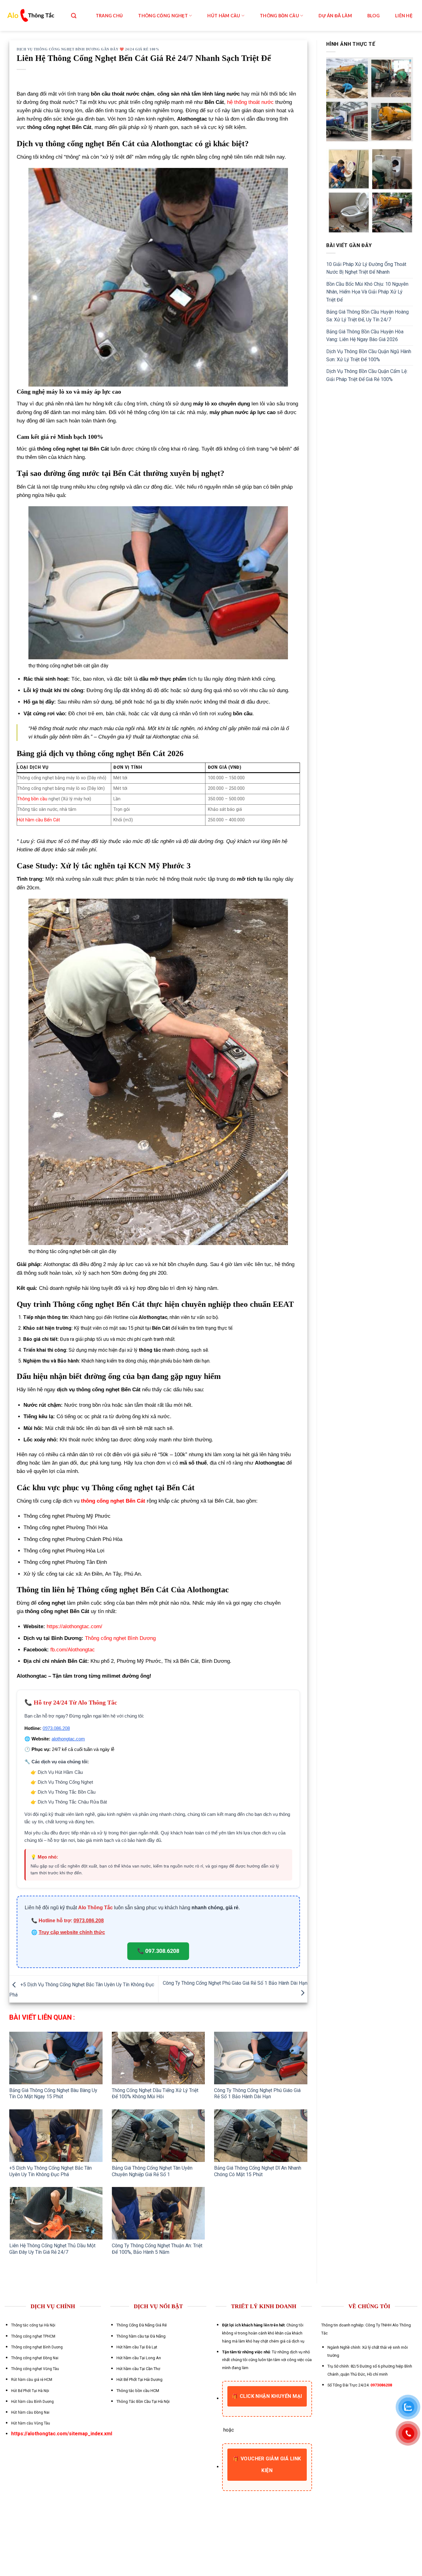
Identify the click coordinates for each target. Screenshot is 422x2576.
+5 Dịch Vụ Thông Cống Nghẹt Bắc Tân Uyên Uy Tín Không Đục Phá (51, 2171)
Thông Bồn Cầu (279, 16)
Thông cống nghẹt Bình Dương (120, 1638)
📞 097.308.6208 (158, 1951)
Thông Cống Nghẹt (163, 16)
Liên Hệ (404, 16)
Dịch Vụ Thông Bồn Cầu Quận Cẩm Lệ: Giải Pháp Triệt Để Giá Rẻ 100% (367, 375)
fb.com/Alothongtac (73, 1650)
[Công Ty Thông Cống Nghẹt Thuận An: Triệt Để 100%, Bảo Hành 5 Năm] (158, 2213)
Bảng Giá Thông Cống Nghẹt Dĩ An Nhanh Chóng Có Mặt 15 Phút (258, 2171)
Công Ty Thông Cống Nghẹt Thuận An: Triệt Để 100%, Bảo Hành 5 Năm (157, 2249)
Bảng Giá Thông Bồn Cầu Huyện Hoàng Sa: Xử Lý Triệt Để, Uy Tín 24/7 (367, 316)
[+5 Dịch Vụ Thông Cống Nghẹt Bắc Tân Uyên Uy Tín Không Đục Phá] (56, 2136)
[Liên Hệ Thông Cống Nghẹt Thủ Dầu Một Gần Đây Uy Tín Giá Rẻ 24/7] (56, 2213)
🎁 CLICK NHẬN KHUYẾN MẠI (267, 2396)
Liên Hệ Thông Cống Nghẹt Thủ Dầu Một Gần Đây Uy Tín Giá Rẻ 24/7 (52, 2249)
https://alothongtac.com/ (74, 1626)
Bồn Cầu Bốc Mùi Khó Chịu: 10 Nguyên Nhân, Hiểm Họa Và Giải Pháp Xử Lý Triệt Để (367, 292)
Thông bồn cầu (32, 799)
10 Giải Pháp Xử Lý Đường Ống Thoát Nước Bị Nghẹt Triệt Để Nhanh (366, 268)
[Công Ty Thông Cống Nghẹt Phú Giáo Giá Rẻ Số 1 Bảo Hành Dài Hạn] (261, 2058)
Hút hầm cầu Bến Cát (38, 820)
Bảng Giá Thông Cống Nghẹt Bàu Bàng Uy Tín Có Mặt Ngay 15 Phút (53, 2094)
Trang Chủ (109, 16)
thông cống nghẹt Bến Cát (113, 1501)
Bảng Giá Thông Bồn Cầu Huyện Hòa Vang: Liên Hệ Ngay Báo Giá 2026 (365, 336)
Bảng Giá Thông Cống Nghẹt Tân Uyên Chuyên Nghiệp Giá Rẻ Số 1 (152, 2171)
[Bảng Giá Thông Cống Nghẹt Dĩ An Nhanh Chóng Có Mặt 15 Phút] (261, 2136)
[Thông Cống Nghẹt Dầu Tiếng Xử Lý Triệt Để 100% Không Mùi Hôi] (158, 2058)
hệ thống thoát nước (250, 102)
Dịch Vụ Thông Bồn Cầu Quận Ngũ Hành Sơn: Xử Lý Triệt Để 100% (369, 355)
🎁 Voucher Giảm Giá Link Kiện (267, 2465)
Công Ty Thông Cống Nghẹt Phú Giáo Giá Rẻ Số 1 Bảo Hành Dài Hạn (257, 2094)
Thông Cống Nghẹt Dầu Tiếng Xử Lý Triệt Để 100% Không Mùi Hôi (155, 2094)
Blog (373, 16)
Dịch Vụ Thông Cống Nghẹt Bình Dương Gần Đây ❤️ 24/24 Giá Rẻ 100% (88, 49)
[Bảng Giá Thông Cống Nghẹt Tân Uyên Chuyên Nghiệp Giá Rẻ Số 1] (158, 2136)
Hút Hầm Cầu (224, 16)
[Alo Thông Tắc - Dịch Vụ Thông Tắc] (31, 16)
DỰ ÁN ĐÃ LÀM (335, 16)
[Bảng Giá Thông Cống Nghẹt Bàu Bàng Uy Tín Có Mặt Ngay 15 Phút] (56, 2058)
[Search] (74, 16)
